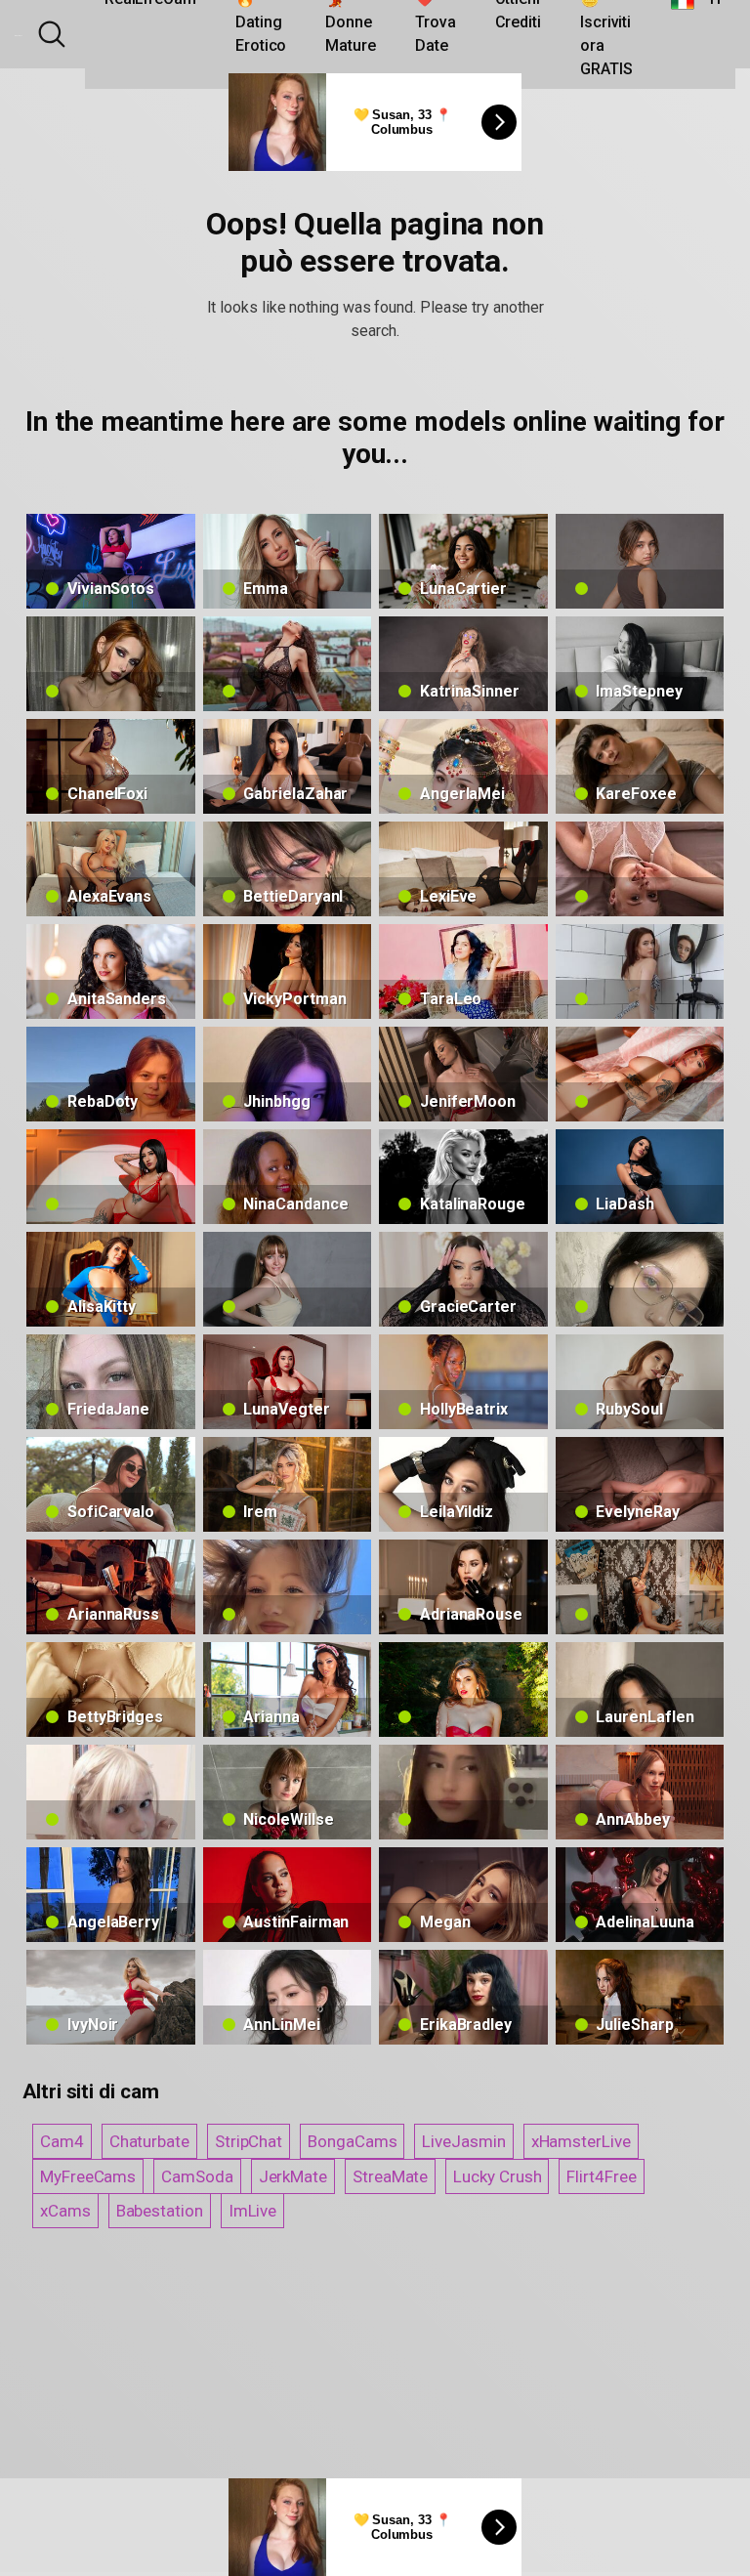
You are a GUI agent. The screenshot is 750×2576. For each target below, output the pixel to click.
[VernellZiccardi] (640, 869)
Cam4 (62, 2141)
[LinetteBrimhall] (111, 664)
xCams (65, 2211)
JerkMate (293, 2176)
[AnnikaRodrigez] (288, 1587)
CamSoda (197, 2176)
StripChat (249, 2141)
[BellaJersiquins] (463, 1792)
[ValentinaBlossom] (640, 1074)
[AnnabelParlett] (640, 561)
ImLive (253, 2211)
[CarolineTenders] (640, 971)
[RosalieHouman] (111, 1792)
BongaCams (352, 2141)
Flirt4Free (601, 2176)
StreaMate (390, 2176)
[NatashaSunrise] (288, 1279)
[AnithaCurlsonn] (288, 664)
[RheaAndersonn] (463, 1689)
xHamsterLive (581, 2141)
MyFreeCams (88, 2176)
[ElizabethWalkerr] (640, 1279)
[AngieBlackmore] (640, 1587)
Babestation (160, 2211)
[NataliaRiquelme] (111, 1177)
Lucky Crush (497, 2176)
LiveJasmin (463, 2141)
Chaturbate (149, 2141)
